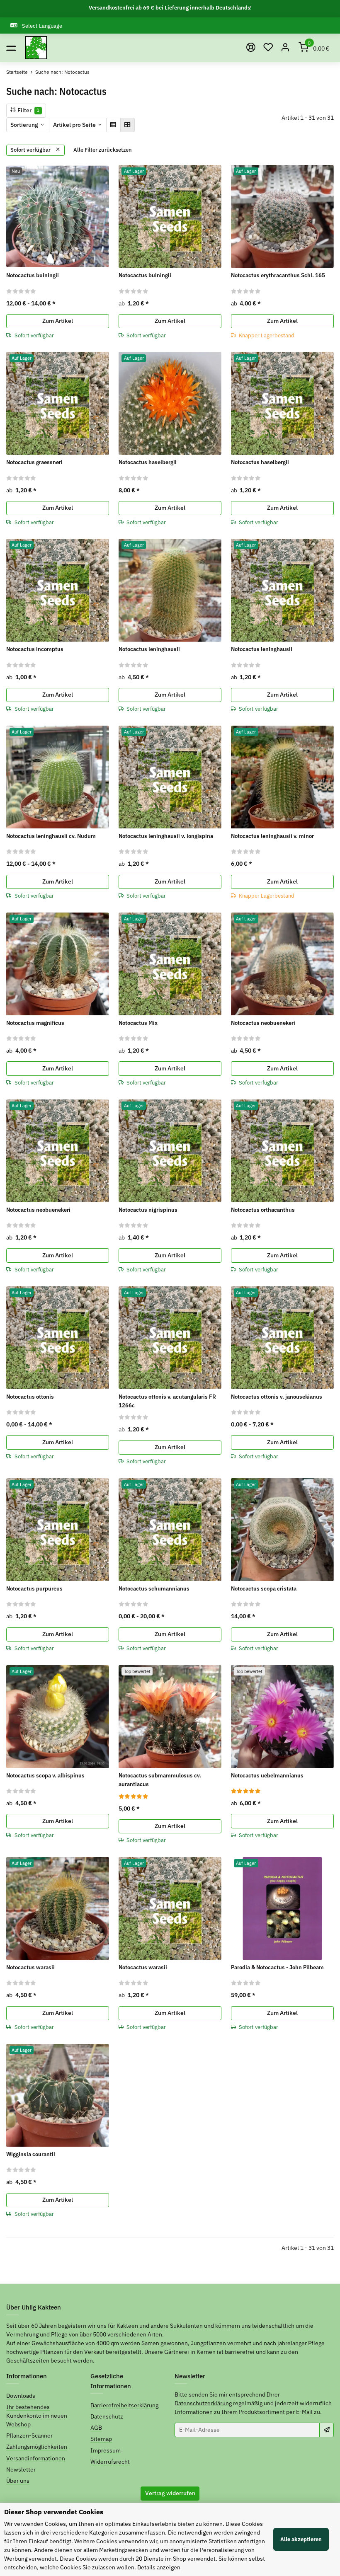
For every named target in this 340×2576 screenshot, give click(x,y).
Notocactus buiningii (33, 275)
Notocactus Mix (138, 1023)
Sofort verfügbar (31, 150)
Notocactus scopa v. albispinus (45, 1775)
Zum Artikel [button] (58, 321)
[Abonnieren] (327, 2430)
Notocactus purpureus (34, 1588)
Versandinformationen (36, 2458)
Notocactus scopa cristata (264, 1588)
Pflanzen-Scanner (29, 2436)
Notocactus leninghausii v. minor (272, 836)
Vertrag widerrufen (170, 2493)
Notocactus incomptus (35, 649)
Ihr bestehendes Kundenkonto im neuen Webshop (37, 2416)
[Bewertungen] (21, 291)
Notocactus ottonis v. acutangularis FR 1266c (167, 1401)
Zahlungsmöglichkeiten (37, 2447)
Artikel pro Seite (74, 125)
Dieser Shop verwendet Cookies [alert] (54, 2512)
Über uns (18, 2481)
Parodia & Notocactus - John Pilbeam (277, 1967)
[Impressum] (251, 48)
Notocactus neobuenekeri (263, 1023)
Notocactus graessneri (34, 462)
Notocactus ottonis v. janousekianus (277, 1397)
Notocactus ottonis (30, 1397)
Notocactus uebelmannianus (267, 1775)
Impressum (106, 2450)
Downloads (21, 2396)
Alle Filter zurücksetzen (103, 150)
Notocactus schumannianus (154, 1588)
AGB (96, 2428)
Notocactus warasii (30, 1967)
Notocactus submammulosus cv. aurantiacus (160, 1780)
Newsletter (21, 2469)
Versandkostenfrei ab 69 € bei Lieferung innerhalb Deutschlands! (170, 8)
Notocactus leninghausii (149, 649)
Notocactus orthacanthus (263, 1210)
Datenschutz (107, 2416)
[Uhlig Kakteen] (36, 48)
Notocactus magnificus (35, 1023)
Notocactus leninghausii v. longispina (166, 836)
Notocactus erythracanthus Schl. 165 (278, 275)
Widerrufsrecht (110, 2462)
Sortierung (24, 125)
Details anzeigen (159, 2567)
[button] (268, 48)
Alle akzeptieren (301, 2539)
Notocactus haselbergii (148, 462)
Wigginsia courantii (31, 2154)
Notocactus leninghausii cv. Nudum (51, 836)
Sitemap (101, 2439)
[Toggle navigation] (11, 48)
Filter (28, 110)
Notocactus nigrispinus (148, 1210)
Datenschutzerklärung (203, 2403)
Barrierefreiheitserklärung (124, 2405)
